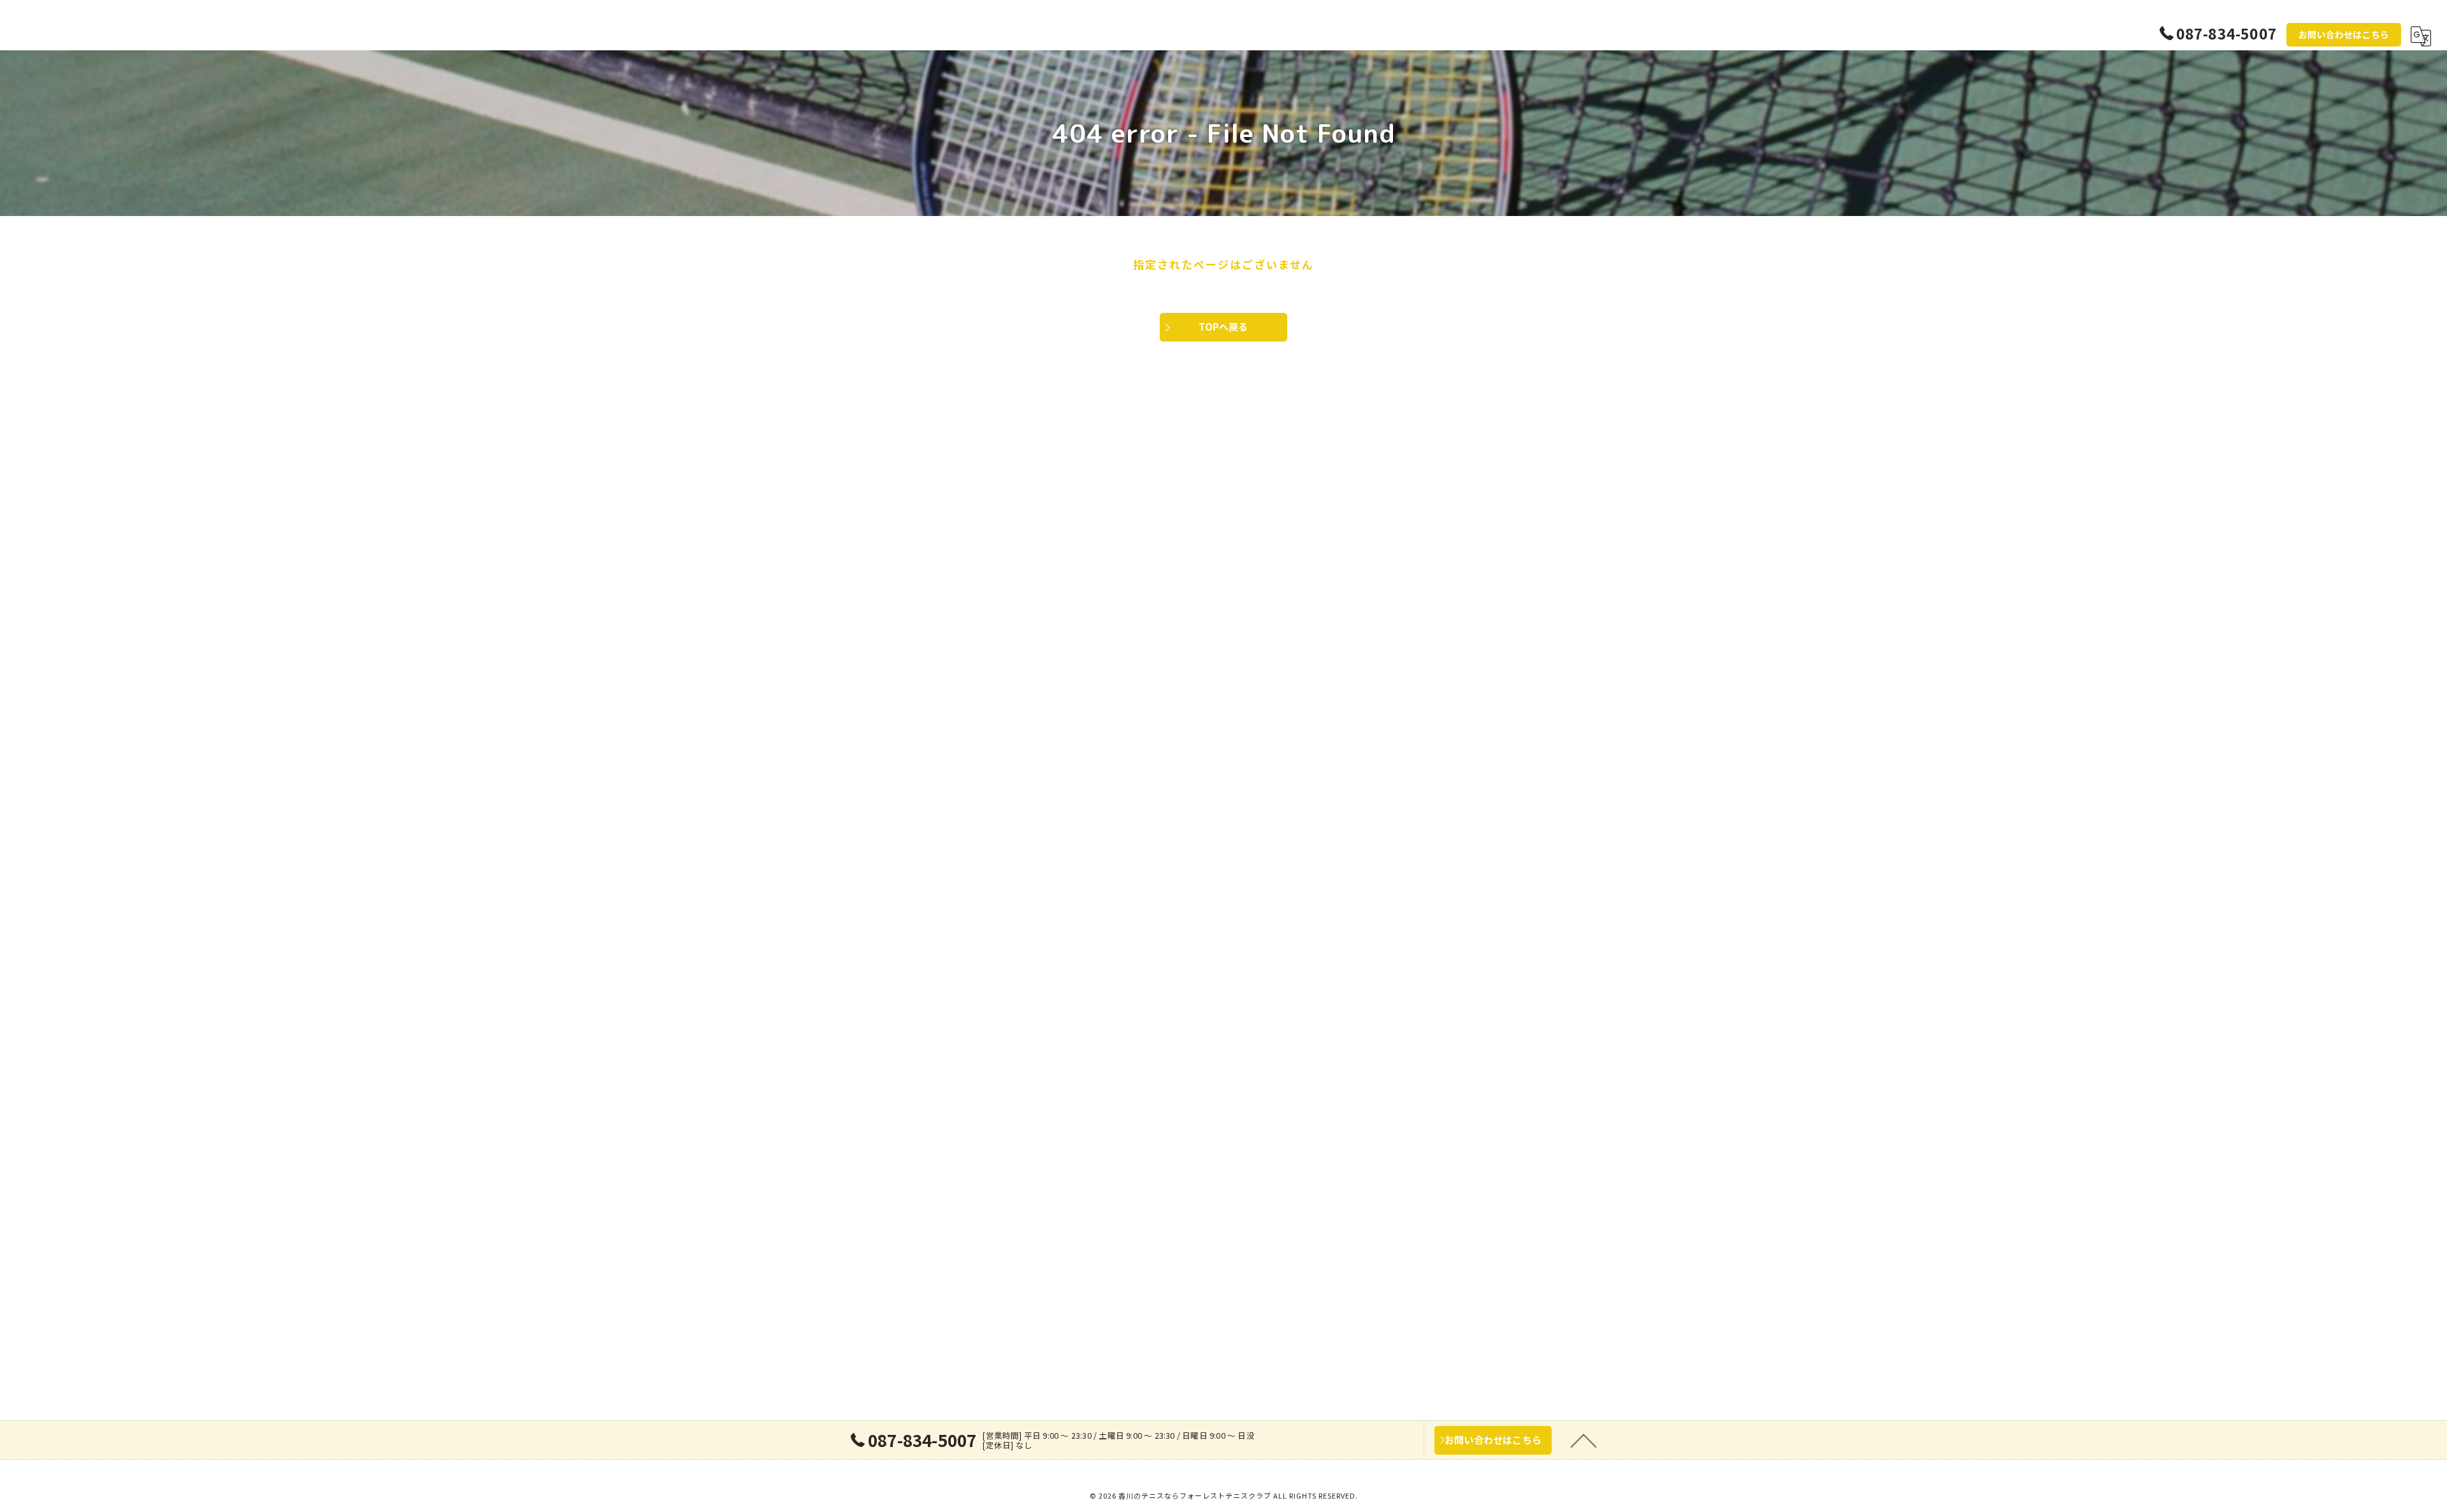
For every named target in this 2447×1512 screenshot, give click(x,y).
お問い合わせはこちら (2344, 34)
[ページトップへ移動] (1584, 1440)
